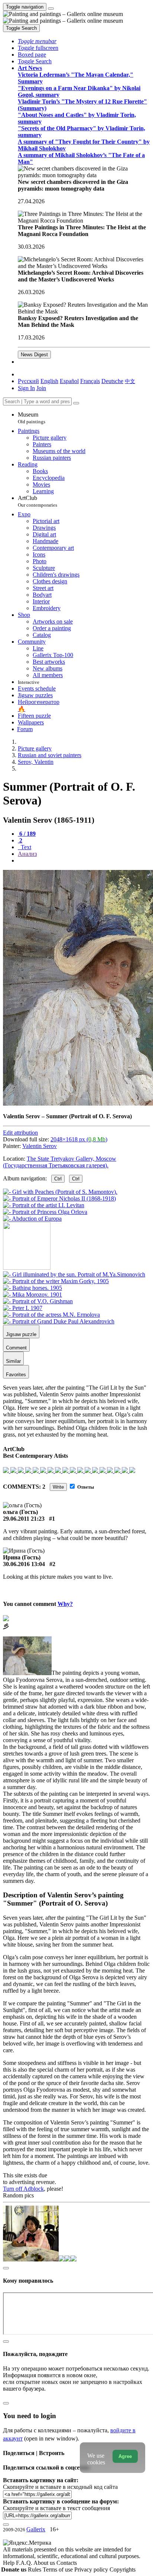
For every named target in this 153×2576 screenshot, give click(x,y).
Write (58, 1487)
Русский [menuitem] (28, 381)
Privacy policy (92, 2569)
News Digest (34, 355)
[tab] (27, 834)
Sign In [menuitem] (26, 388)
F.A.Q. (25, 2563)
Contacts (67, 2563)
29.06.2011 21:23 (24, 1519)
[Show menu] (51, 9)
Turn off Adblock (23, 2189)
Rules (35, 2569)
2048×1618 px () (79, 1139)
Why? (65, 1604)
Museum (32, 418)
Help (9, 2563)
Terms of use (58, 2569)
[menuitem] (130, 381)
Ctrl (58, 1179)
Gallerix (36, 2529)
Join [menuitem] (41, 388)
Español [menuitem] (69, 381)
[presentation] (84, 861)
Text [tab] (25, 847)
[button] (37, 41)
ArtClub (38, 501)
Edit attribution (20, 1133)
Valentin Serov (40, 1146)
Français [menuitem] (90, 381)
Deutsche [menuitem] (112, 381)
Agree (125, 2456)
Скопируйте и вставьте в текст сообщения (56, 2508)
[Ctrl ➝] (74, 1274)
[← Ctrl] (32, 1219)
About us (45, 2563)
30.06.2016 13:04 (24, 1564)
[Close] (76, 403)
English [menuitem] (49, 381)
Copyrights (123, 2569)
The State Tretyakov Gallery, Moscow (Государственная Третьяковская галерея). (60, 1162)
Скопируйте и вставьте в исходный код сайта (60, 2487)
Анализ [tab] (27, 854)
